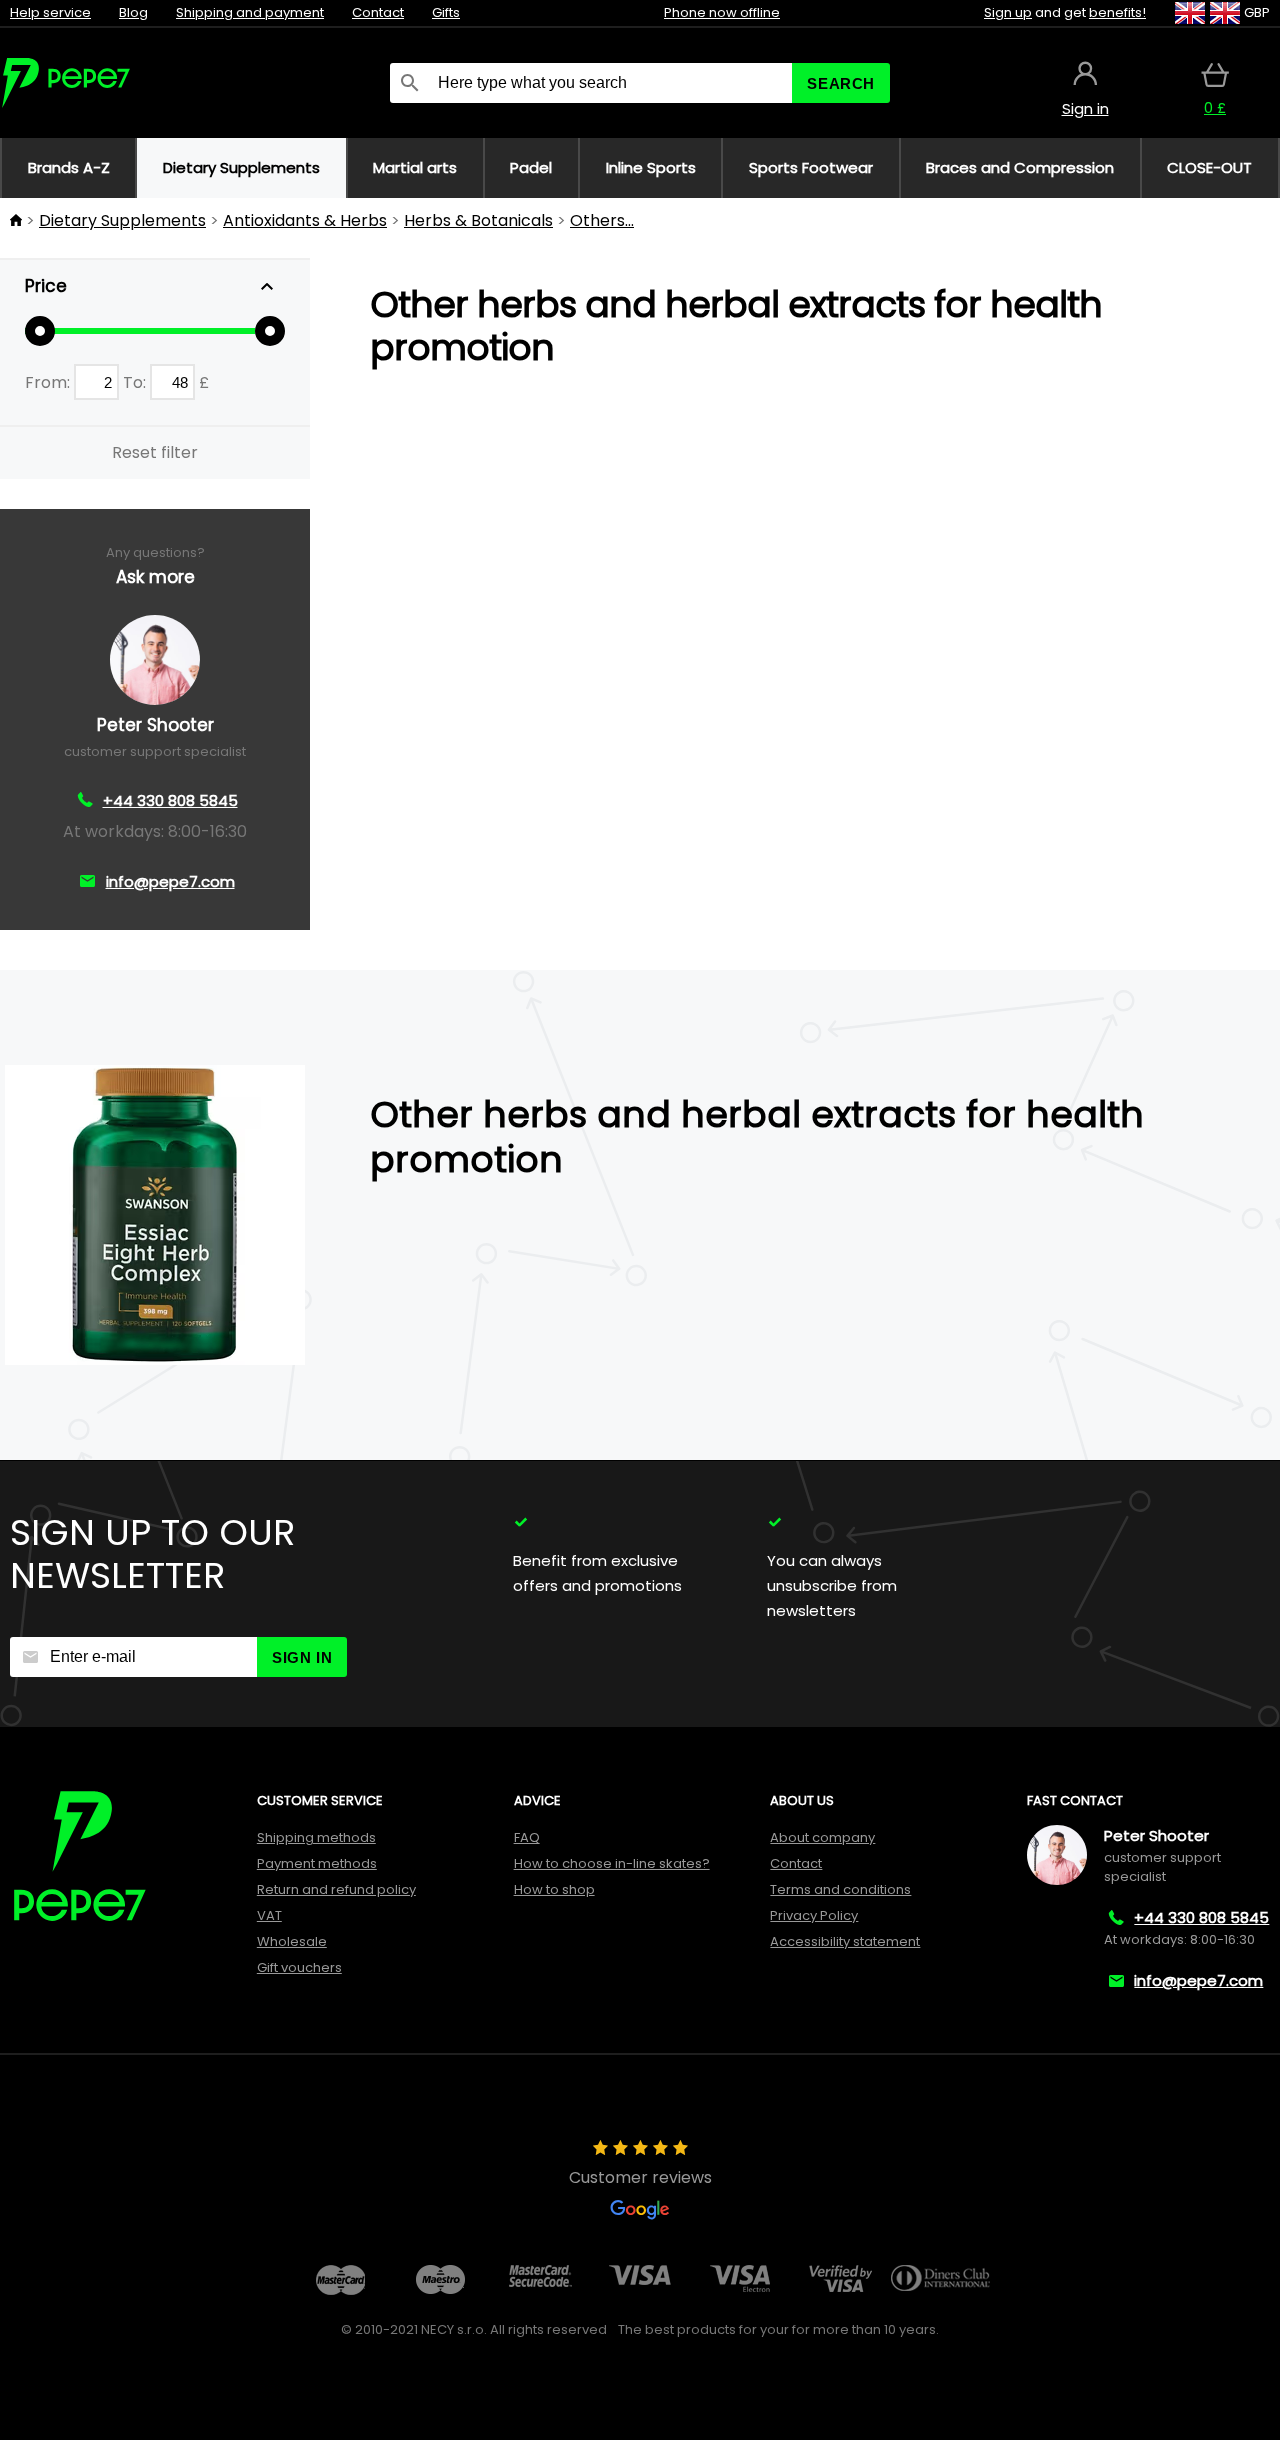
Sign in (302, 1657)
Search (841, 83)
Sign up (1008, 12)
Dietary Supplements (122, 220)
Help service (50, 12)
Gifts (446, 12)
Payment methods (317, 1863)
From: (49, 382)
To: (136, 382)
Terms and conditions (840, 1889)
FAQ (527, 1837)
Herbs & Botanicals (478, 220)
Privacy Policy (814, 1915)
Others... (602, 220)
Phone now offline (722, 12)
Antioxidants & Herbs (305, 220)
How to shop (554, 1889)
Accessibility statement (845, 1941)
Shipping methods (316, 1837)
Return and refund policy (336, 1889)
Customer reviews (640, 2177)
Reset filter (155, 452)
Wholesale (292, 1941)
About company (822, 1837)
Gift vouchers (299, 1967)
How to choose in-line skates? (612, 1863)
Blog (133, 12)
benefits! (1117, 12)
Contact (378, 12)
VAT (269, 1915)
